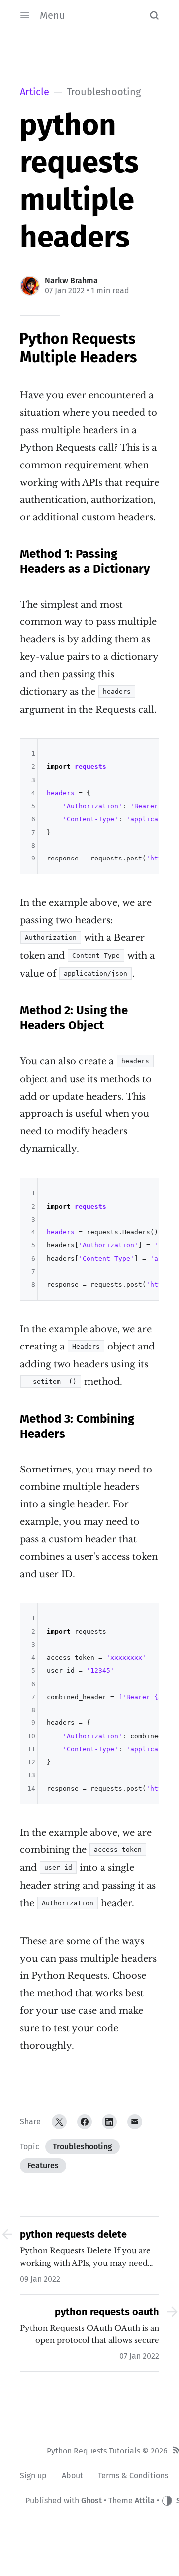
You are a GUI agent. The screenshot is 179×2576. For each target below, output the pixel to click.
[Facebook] (85, 2122)
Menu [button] (52, 15)
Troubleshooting (83, 2147)
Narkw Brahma (71, 281)
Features (43, 2165)
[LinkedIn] (109, 2122)
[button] (154, 15)
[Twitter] (59, 2122)
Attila (145, 2501)
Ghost (91, 2501)
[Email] (135, 2122)
